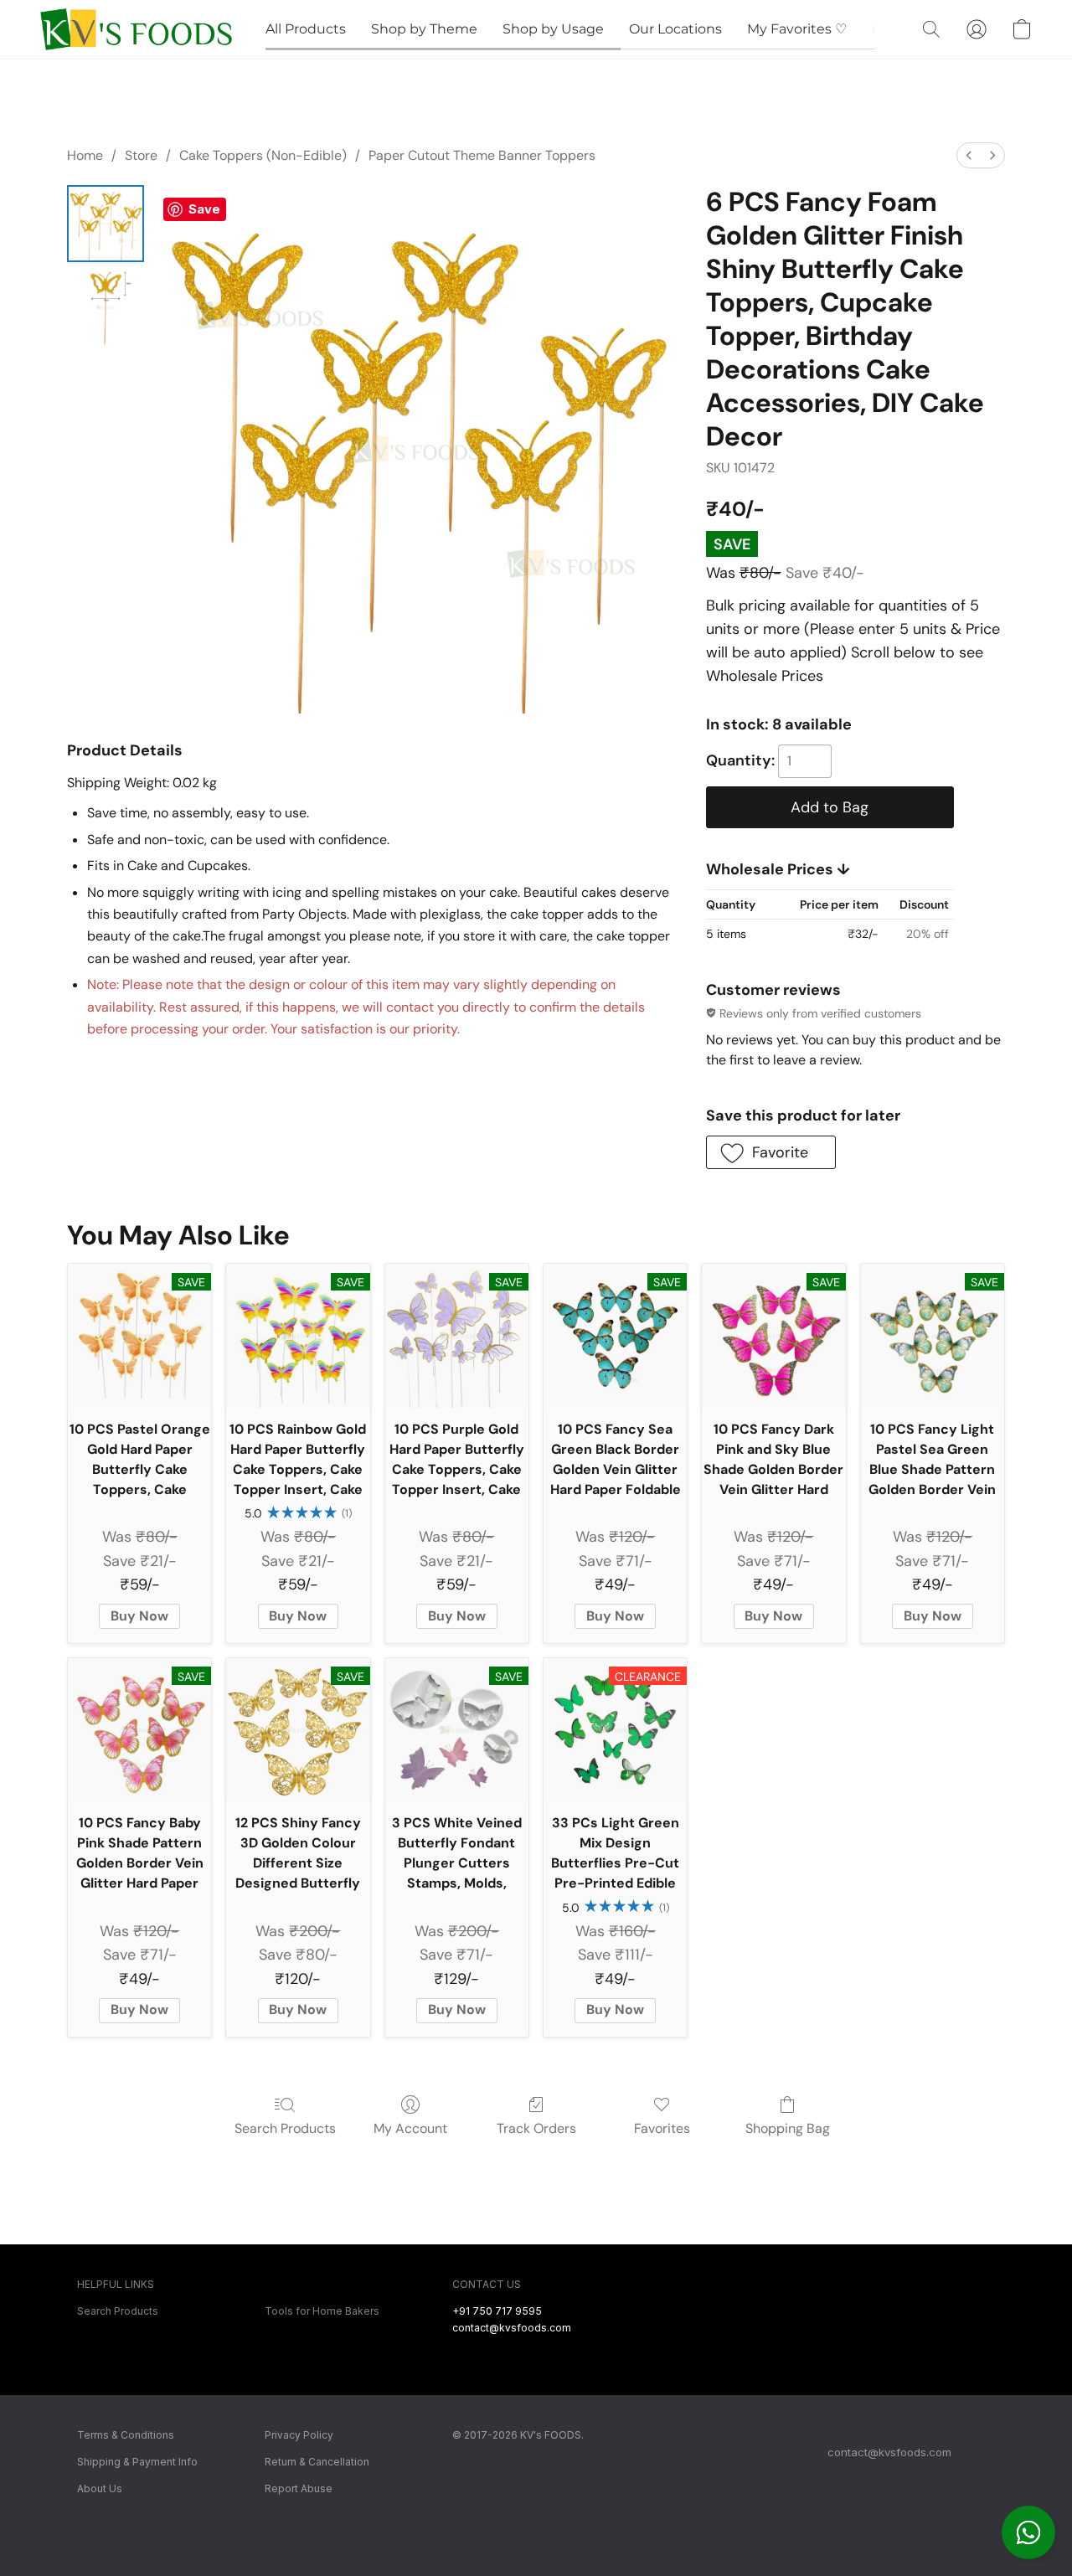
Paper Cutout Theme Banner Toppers (482, 155)
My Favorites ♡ (797, 29)
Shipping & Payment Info (137, 2462)
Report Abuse (299, 2488)
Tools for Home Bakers (322, 2311)
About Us (100, 2488)
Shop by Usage (553, 29)
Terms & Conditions (126, 2435)
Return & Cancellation (317, 2462)
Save (204, 209)
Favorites (662, 2128)
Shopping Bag (788, 2128)
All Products (306, 29)
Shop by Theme (424, 29)
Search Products (285, 2128)
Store (141, 155)
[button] (1028, 2532)
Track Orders (536, 2128)
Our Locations (675, 29)
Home (85, 155)
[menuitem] (969, 155)
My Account (410, 2128)
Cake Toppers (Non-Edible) (263, 155)
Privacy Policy (299, 2435)
